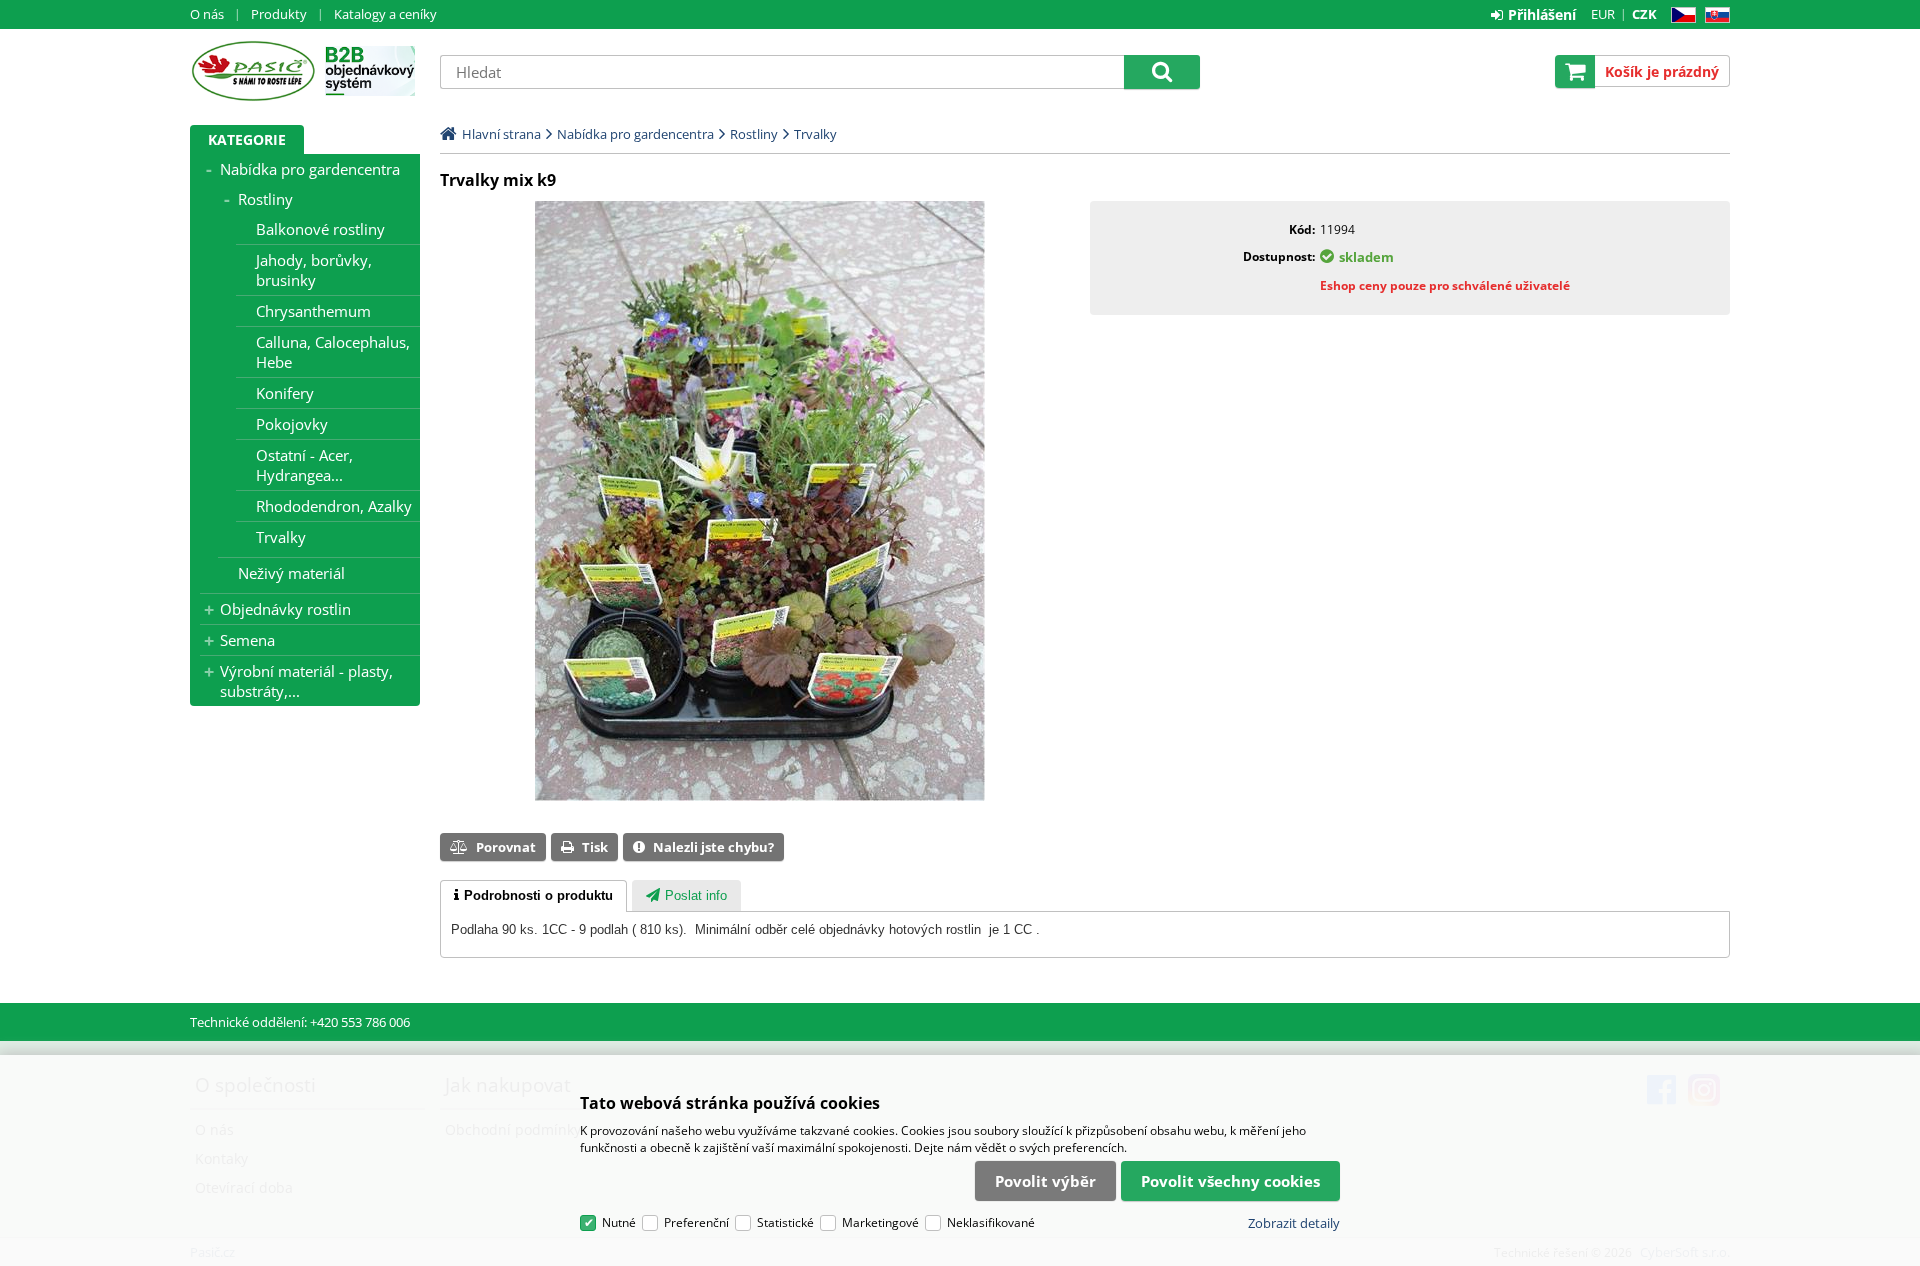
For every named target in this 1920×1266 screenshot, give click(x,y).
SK (1713, 15)
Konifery (285, 393)
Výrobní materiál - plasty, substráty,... (306, 681)
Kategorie (247, 139)
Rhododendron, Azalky (334, 506)
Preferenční (696, 1222)
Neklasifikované (991, 1222)
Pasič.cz (252, 71)
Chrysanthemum (313, 311)
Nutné (619, 1222)
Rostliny (265, 199)
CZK (1644, 14)
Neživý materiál (291, 573)
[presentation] (533, 896)
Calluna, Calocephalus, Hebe (333, 352)
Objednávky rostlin (285, 609)
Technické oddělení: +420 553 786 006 (300, 1022)
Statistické (785, 1222)
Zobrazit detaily (1294, 1223)
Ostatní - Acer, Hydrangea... (304, 465)
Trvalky (281, 537)
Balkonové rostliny (320, 229)
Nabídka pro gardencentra (310, 169)
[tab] (533, 896)
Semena (247, 640)
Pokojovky (292, 424)
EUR (1603, 14)
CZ (1679, 15)
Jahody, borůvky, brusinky (314, 270)
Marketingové (880, 1222)
